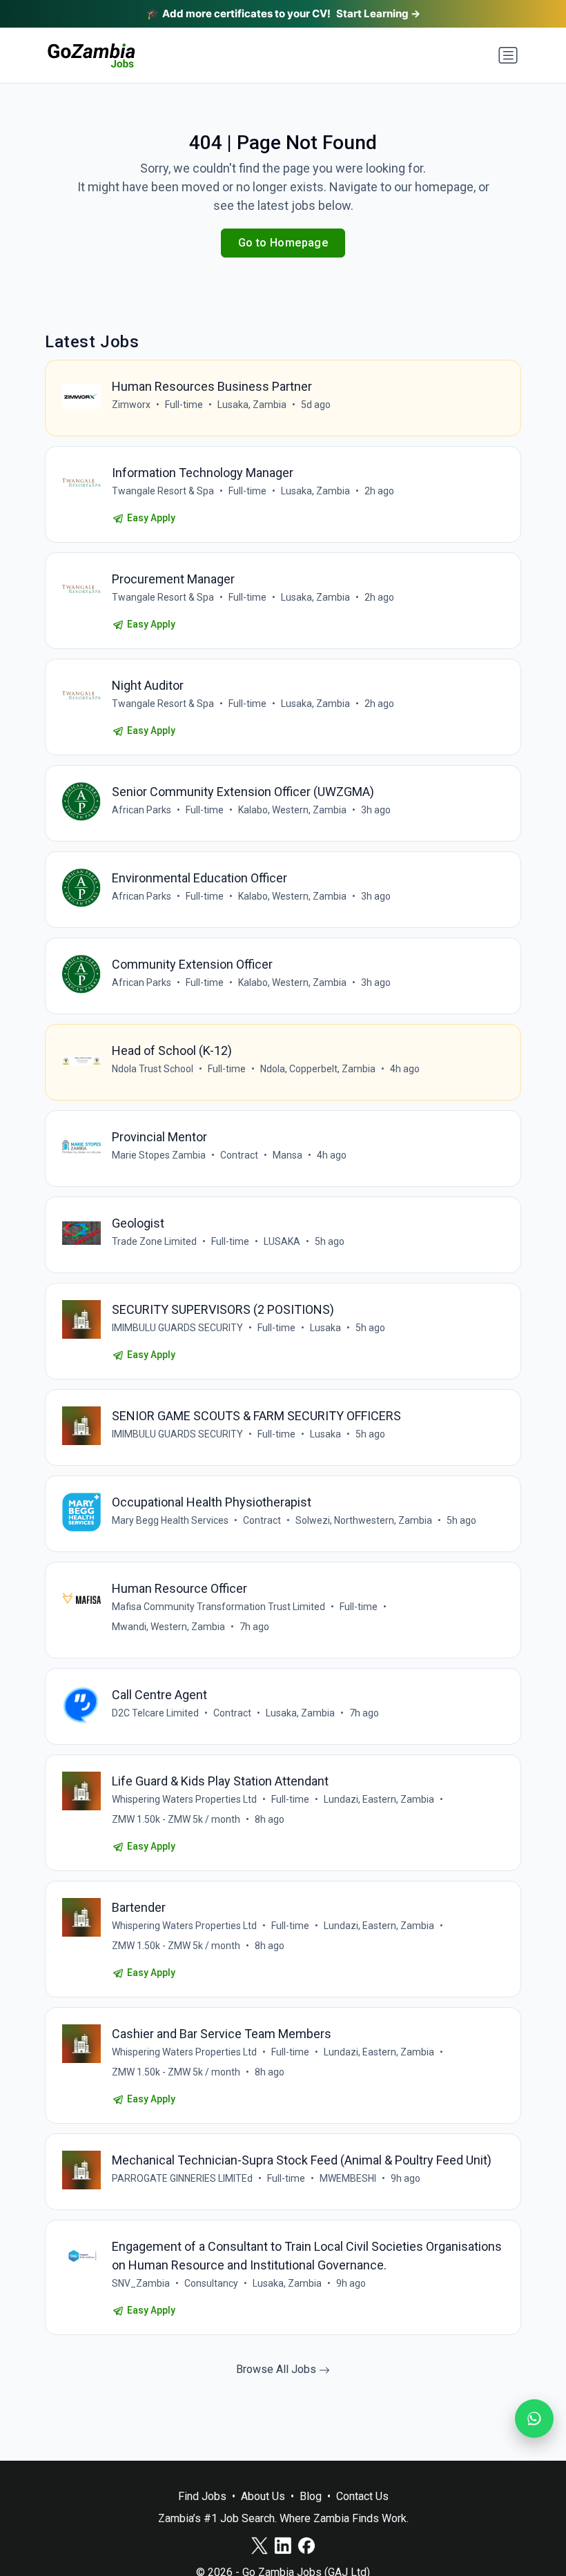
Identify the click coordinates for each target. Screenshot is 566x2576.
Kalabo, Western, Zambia (292, 810)
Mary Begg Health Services (170, 1520)
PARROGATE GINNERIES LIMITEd (182, 2178)
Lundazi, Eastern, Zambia (379, 1799)
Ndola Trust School (153, 1069)
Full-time (184, 405)
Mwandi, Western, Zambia (168, 1627)
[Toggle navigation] (508, 55)
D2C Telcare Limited (155, 1713)
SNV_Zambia (141, 2283)
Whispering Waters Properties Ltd (184, 1799)
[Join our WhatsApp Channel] (534, 2419)
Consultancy (211, 2283)
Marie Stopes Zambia (159, 1155)
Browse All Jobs (277, 2369)
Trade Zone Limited (154, 1241)
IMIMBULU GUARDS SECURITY (177, 1328)
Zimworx (131, 405)
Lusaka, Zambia (252, 405)
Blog (311, 2496)
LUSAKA (282, 1241)
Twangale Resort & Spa (163, 491)
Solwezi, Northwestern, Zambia (364, 1520)
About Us (263, 2496)
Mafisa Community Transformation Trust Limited (218, 1607)
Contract (239, 1155)
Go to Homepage (283, 243)
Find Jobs (202, 2496)
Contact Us (362, 2496)
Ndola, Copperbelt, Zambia (318, 1069)
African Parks (141, 810)
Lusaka (325, 1328)
